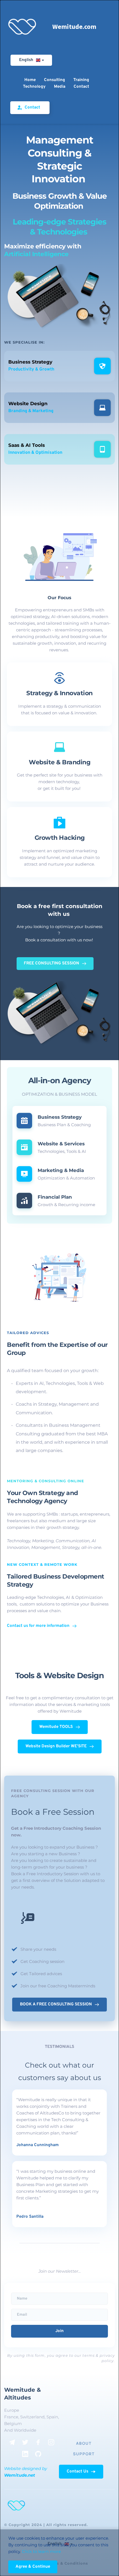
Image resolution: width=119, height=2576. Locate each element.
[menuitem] (30, 80)
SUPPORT (84, 2454)
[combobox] (31, 60)
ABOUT (84, 2443)
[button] (33, 2567)
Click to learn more (41, 2551)
